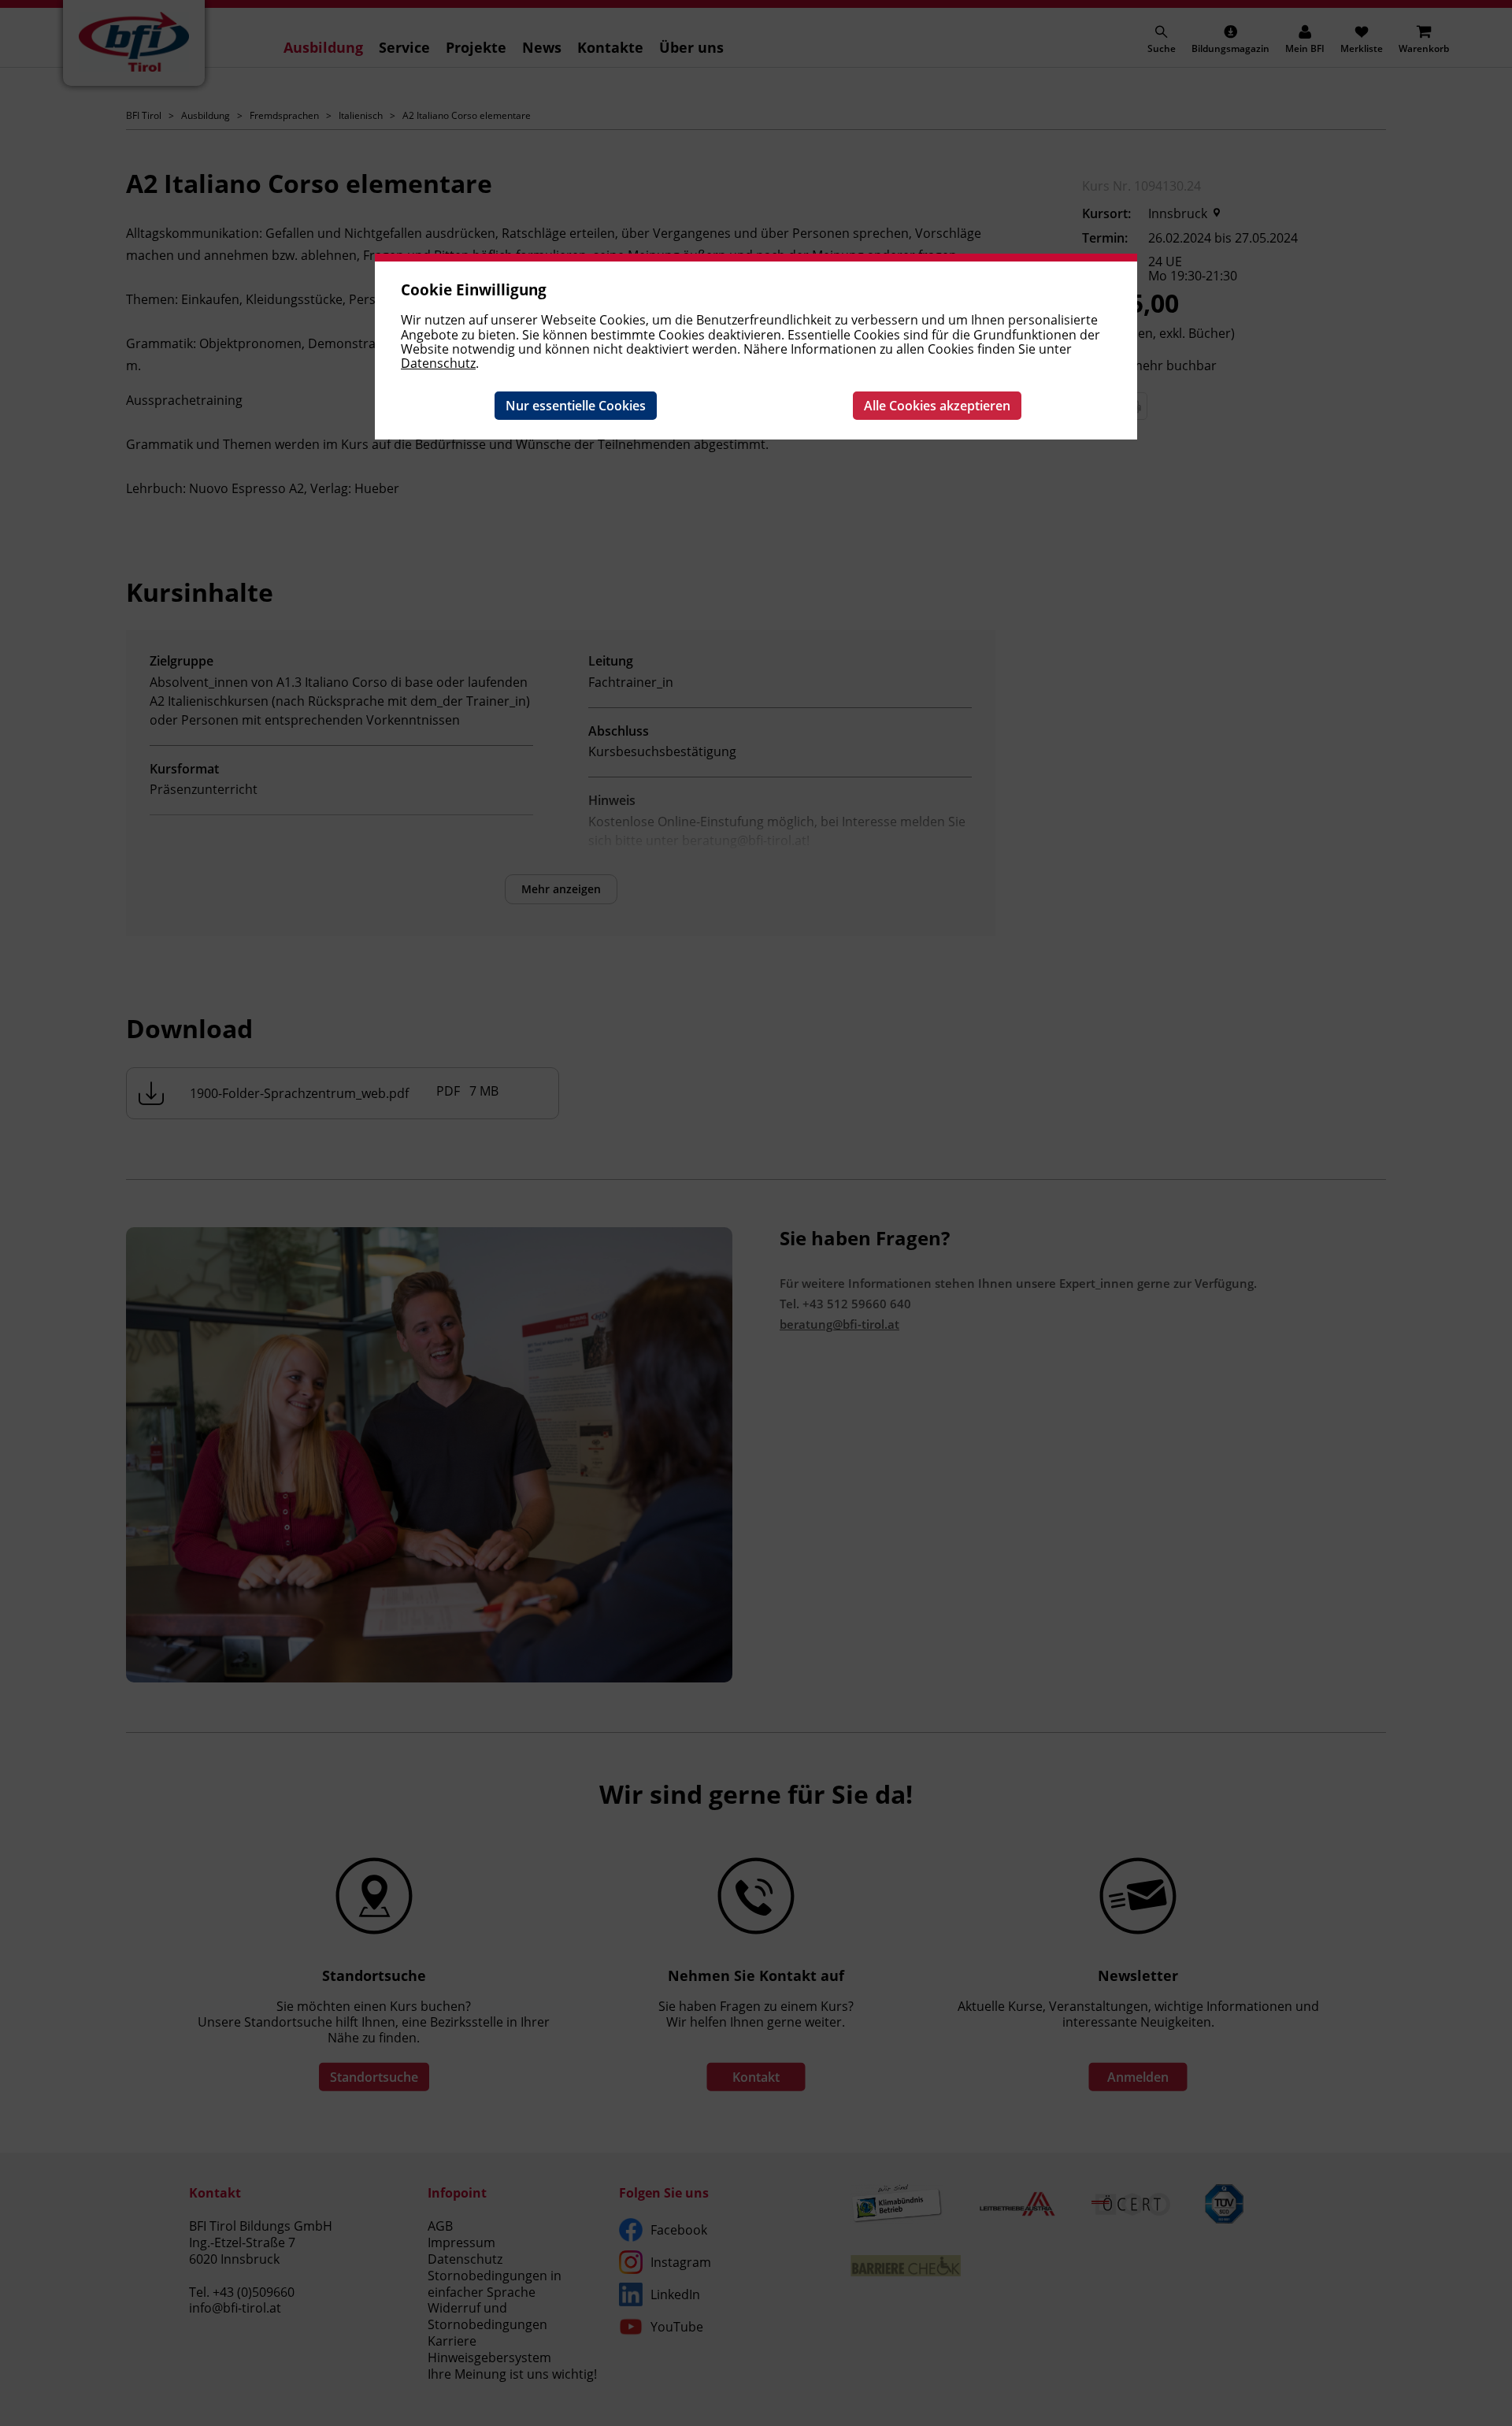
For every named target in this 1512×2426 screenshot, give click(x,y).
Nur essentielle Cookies (576, 406)
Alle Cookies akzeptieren (937, 406)
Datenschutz (438, 363)
